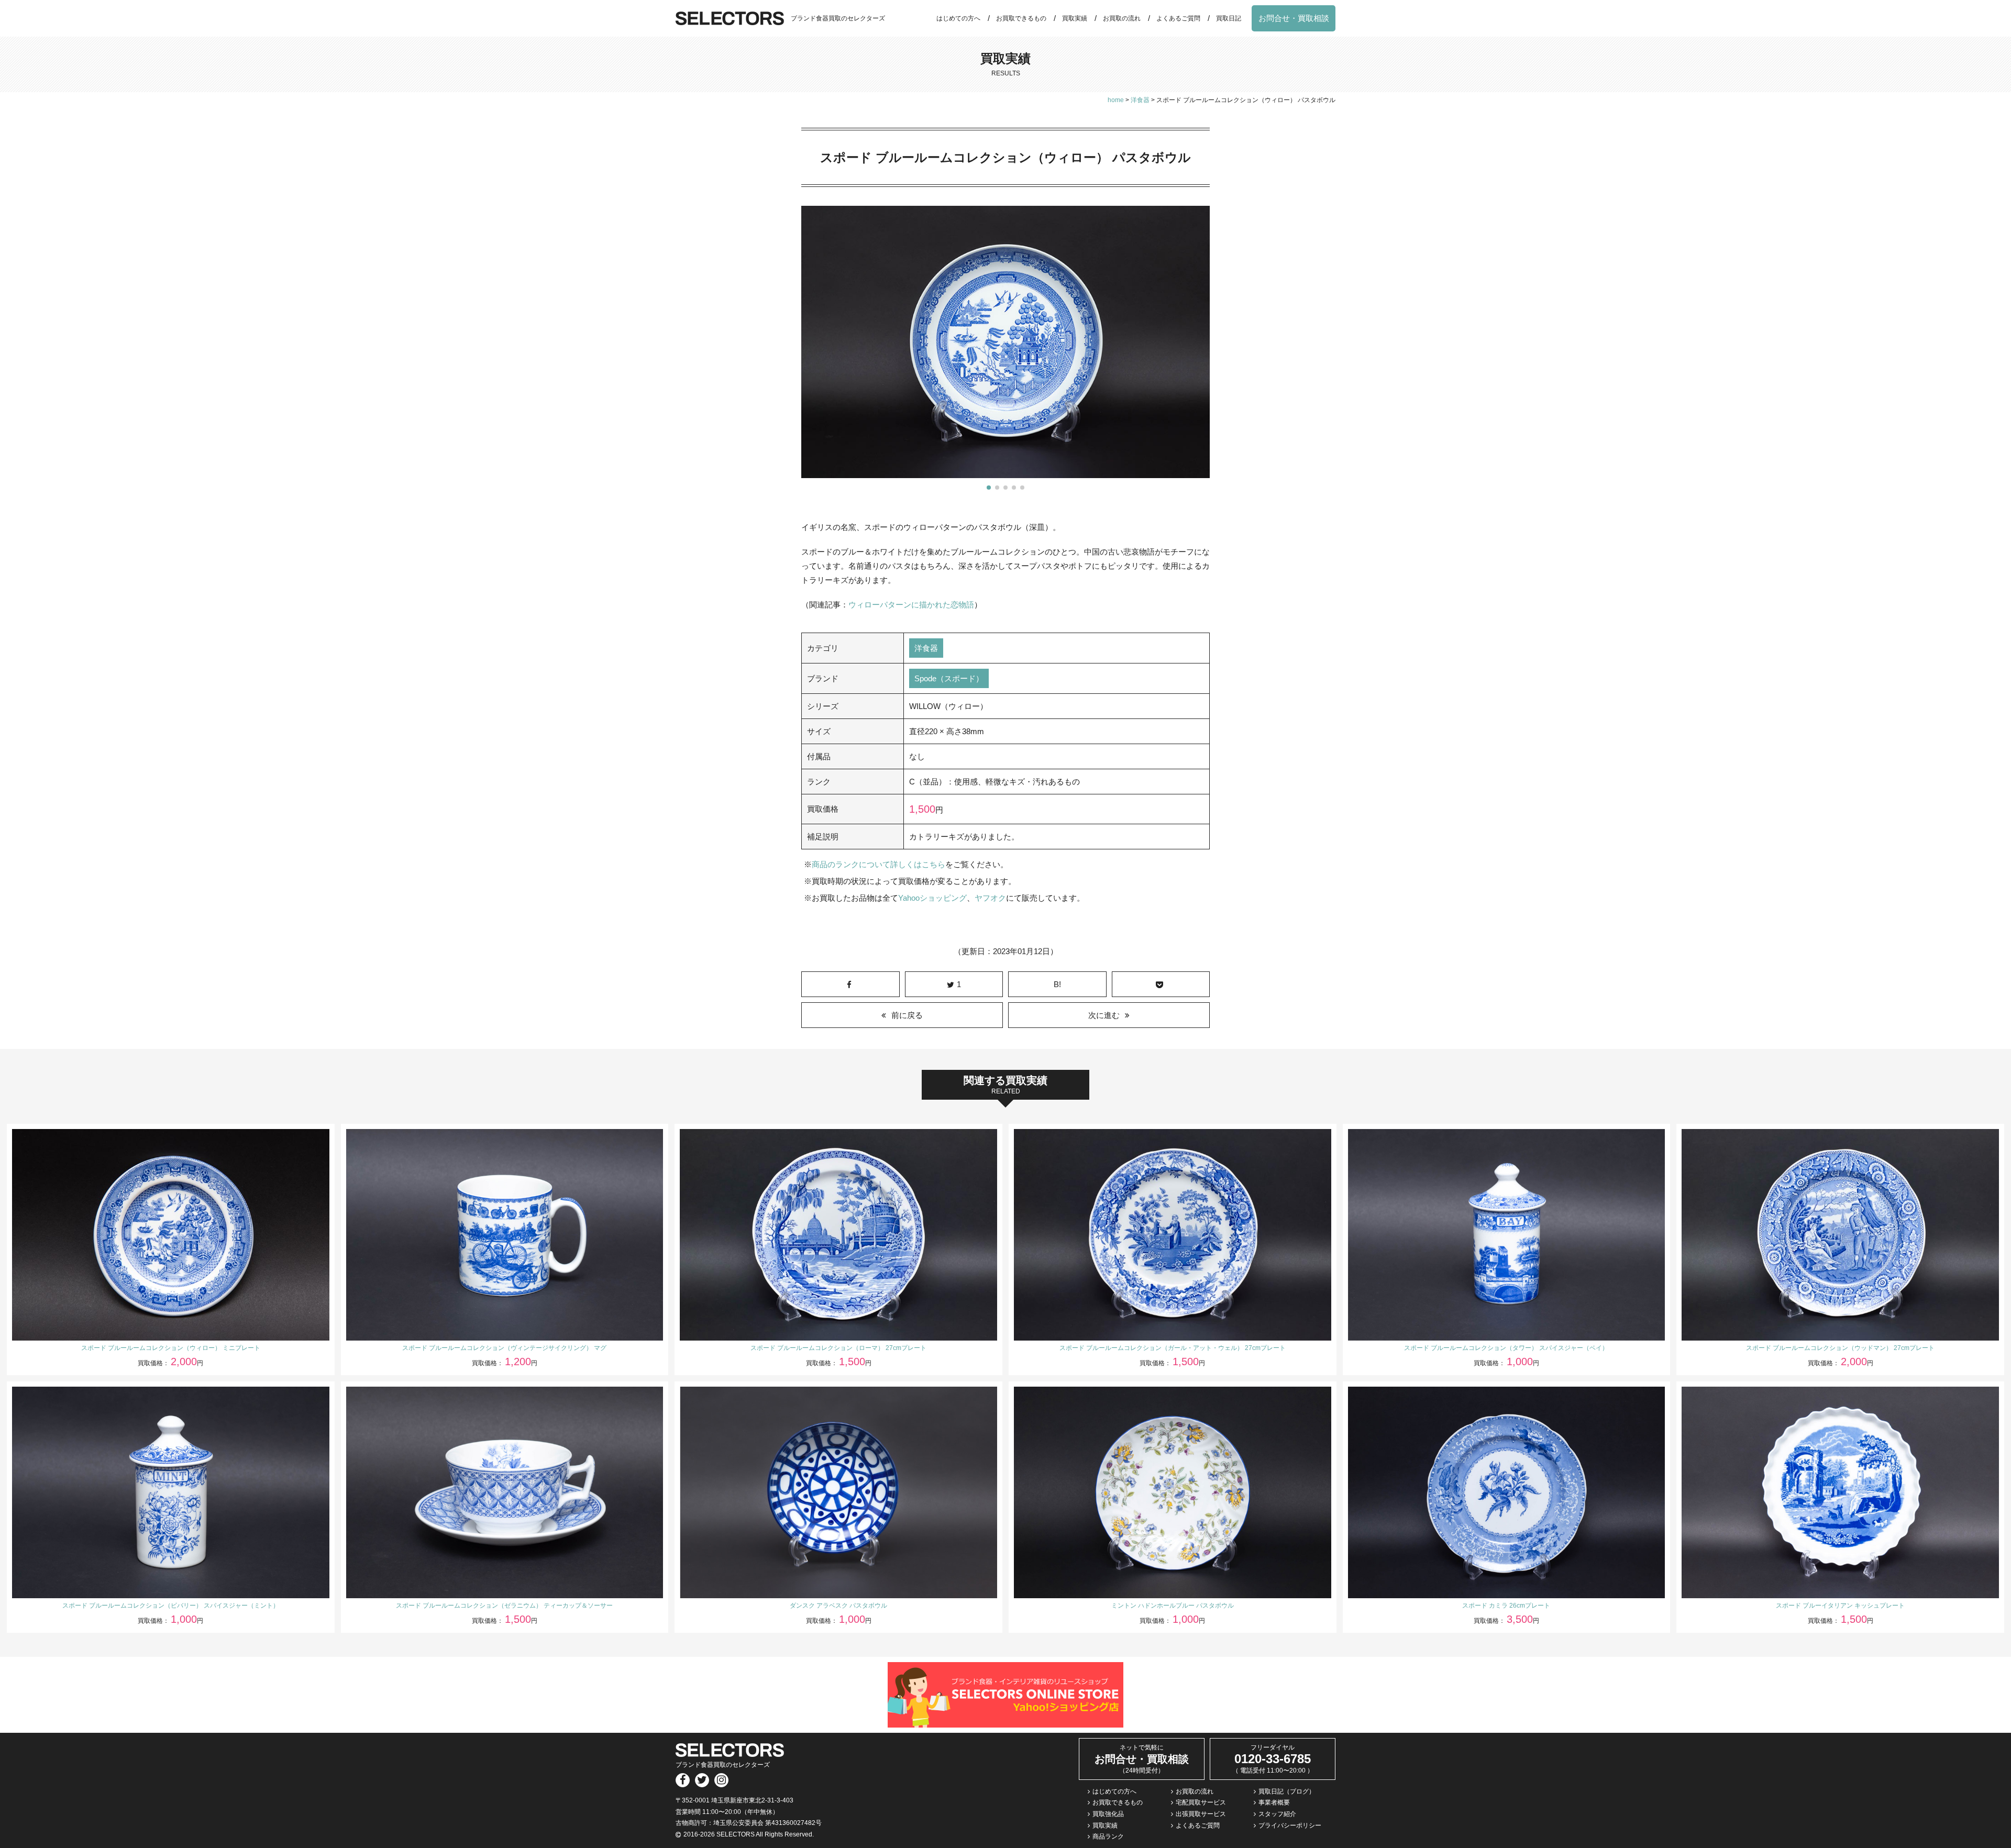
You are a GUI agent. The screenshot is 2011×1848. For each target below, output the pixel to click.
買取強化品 (1108, 1814)
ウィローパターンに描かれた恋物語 (911, 605)
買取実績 (1075, 18)
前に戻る (907, 1015)
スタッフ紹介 (1277, 1814)
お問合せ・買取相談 (1294, 18)
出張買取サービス (1201, 1814)
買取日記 (1229, 18)
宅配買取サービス (1201, 1802)
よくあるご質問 (1178, 18)
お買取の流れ (1122, 18)
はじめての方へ (958, 18)
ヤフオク (990, 898)
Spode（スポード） (949, 678)
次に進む (1104, 1015)
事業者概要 (1274, 1802)
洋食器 (926, 648)
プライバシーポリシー (1290, 1825)
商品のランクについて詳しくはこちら (879, 864)
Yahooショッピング (932, 898)
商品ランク (1108, 1836)
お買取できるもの (1021, 18)
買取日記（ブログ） (1287, 1791)
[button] (989, 488)
